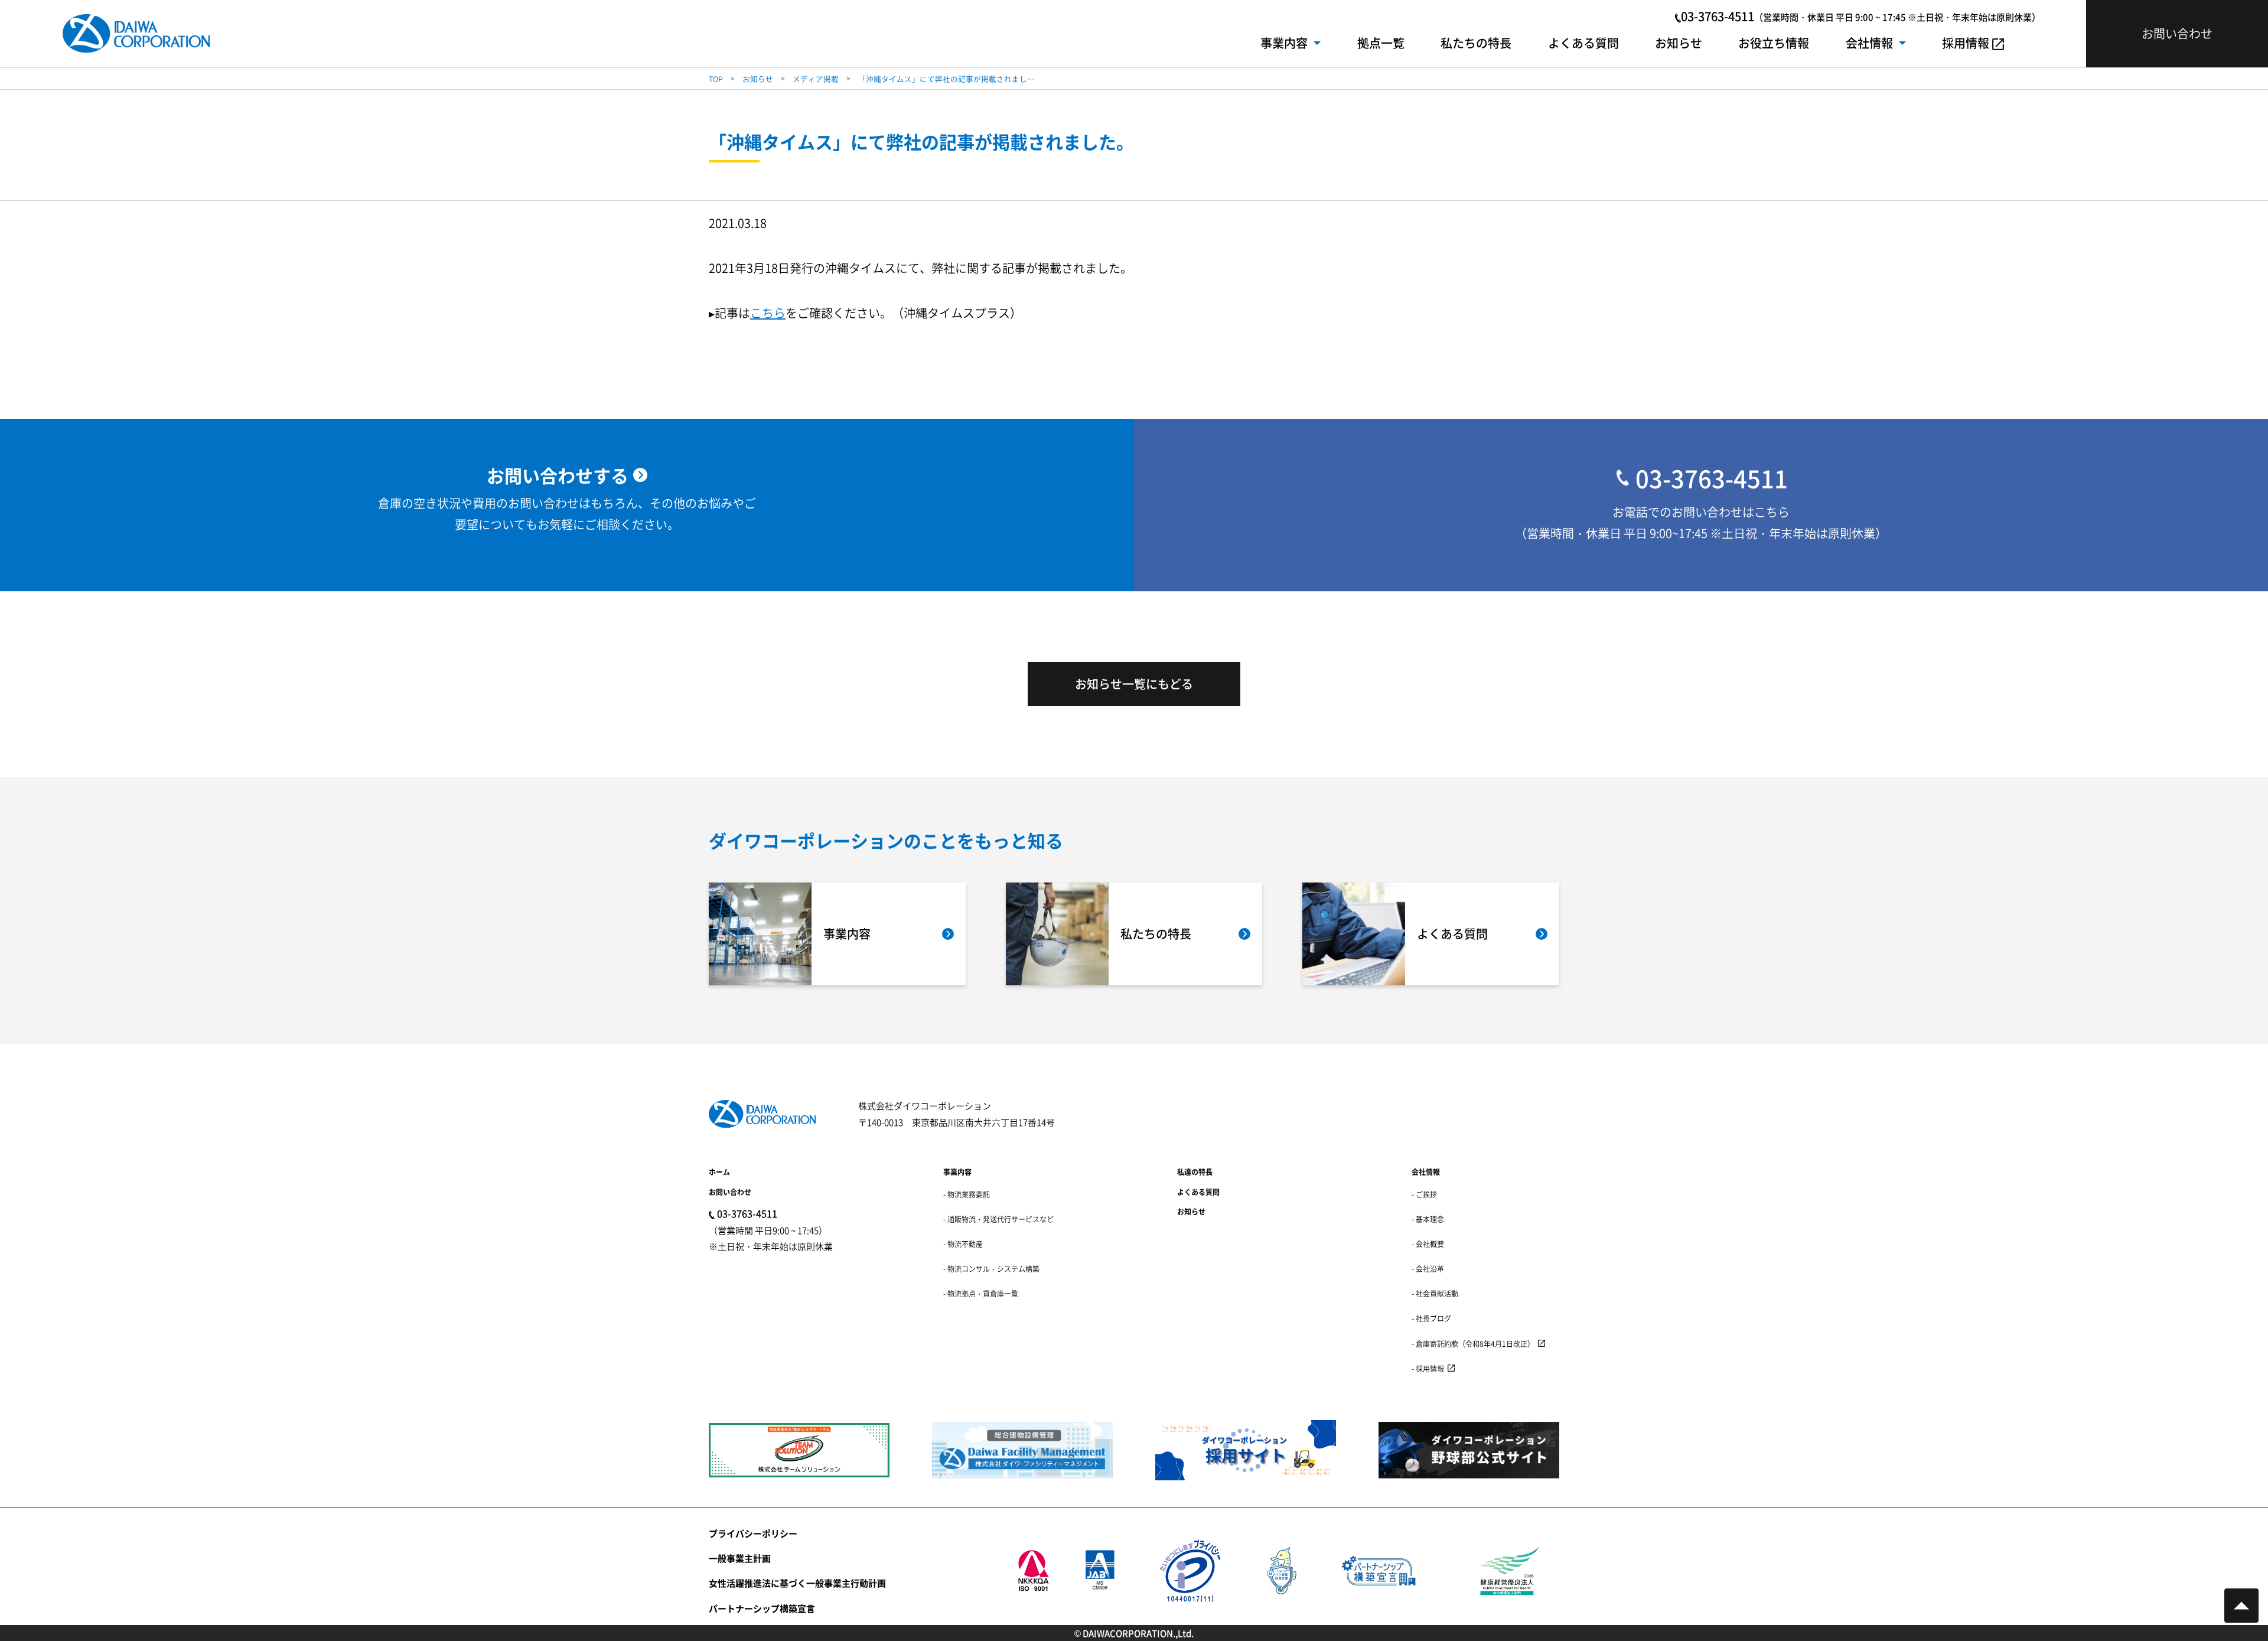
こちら (768, 313)
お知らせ (1679, 43)
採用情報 (1966, 43)
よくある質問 (1583, 43)
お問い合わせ (730, 1192)
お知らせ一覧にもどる (1134, 684)
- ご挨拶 (1424, 1194)
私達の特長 (1195, 1172)
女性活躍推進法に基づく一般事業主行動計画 (797, 1583)
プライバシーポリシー (753, 1533)
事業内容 (1284, 43)
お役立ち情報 (1774, 43)
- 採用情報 (1428, 1368)
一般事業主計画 (740, 1558)
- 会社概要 (1428, 1244)
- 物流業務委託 (967, 1194)
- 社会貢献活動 (1435, 1293)
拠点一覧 (1381, 43)
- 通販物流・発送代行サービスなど (998, 1219)
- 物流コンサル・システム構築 (991, 1269)
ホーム (719, 1172)
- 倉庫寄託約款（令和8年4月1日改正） (1473, 1344)
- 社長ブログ (1431, 1318)
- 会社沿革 (1428, 1269)
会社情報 (1869, 43)
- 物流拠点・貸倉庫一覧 (981, 1293)
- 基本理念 (1428, 1219)
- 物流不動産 (963, 1244)
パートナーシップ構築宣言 (762, 1608)
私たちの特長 (1476, 43)
